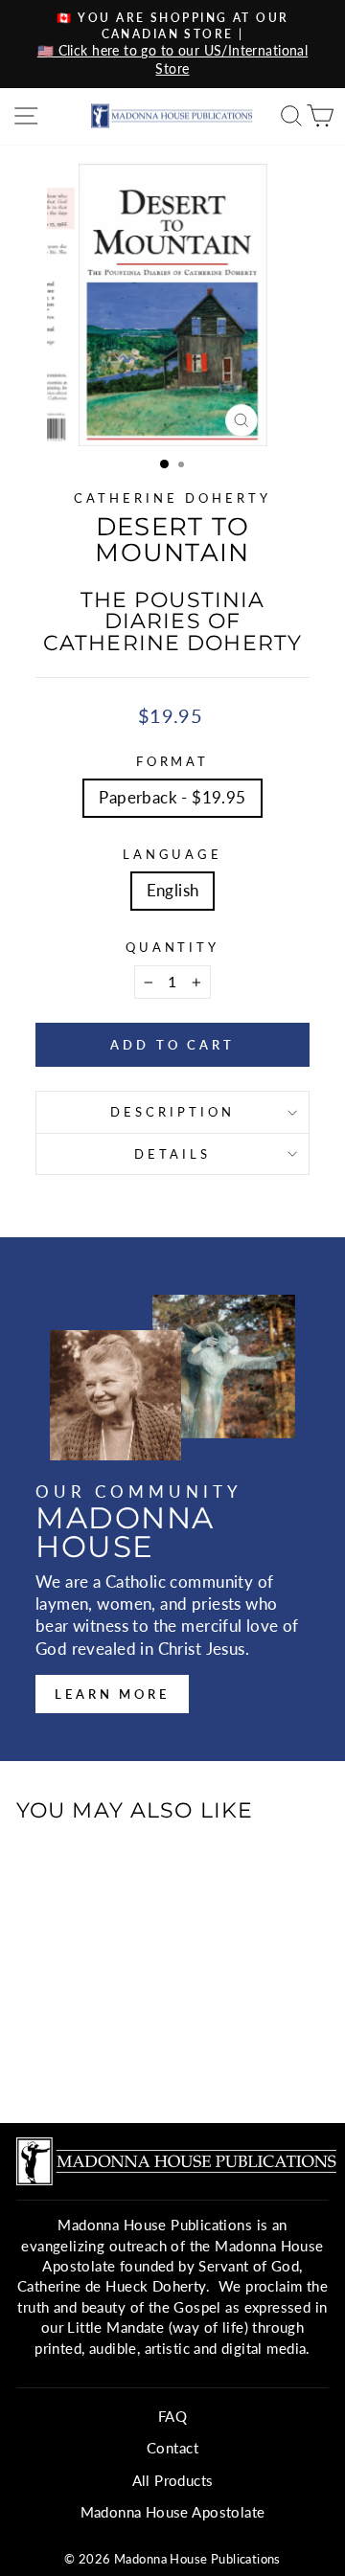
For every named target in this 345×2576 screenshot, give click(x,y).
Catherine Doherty (172, 498)
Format (173, 761)
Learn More (112, 1694)
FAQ (172, 2416)
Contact (172, 2448)
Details (172, 1154)
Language (173, 854)
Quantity (173, 947)
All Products (173, 2480)
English (173, 891)
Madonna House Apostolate (173, 2512)
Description (172, 1112)
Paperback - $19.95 (172, 798)
